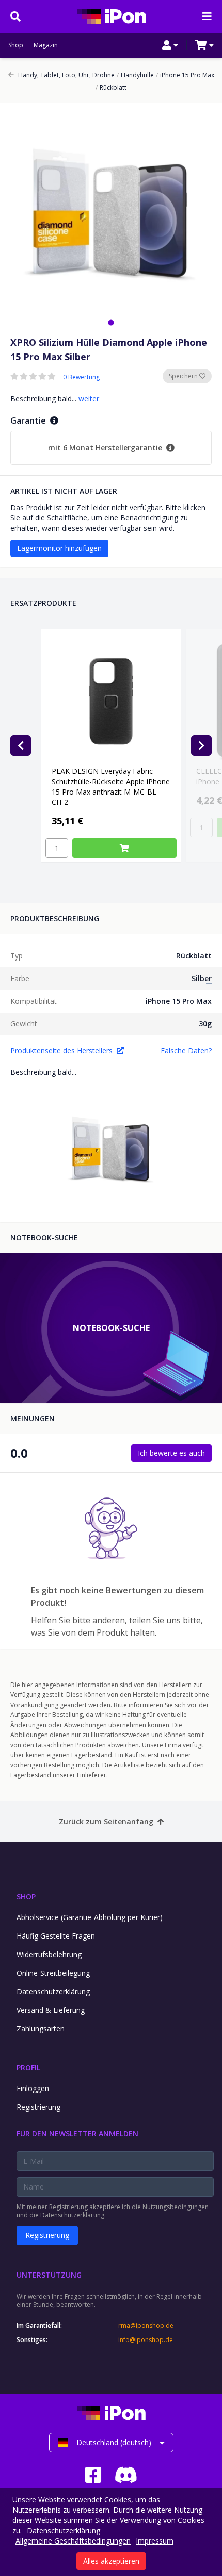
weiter (89, 399)
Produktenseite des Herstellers (61, 1050)
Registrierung (38, 2107)
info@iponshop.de (146, 2340)
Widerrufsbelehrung (49, 1954)
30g (205, 1024)
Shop (16, 45)
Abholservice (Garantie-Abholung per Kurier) (90, 1917)
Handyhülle (135, 75)
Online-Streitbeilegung (53, 1973)
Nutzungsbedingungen (176, 2207)
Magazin (46, 45)
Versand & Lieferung (51, 2010)
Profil (28, 2068)
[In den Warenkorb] (124, 848)
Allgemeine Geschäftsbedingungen (73, 2541)
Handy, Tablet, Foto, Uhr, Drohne (66, 75)
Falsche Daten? (186, 1050)
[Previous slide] (21, 746)
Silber (202, 978)
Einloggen (33, 2088)
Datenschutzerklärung (53, 1991)
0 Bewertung (81, 377)
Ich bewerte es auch (171, 1453)
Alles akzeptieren (111, 2561)
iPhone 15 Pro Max (185, 75)
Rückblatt (111, 88)
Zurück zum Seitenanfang (106, 1821)
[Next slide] (201, 746)
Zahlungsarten (41, 2028)
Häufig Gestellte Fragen (56, 1936)
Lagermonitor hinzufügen (59, 548)
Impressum (155, 2541)
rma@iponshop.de (146, 2326)
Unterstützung (49, 2275)
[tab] (111, 322)
